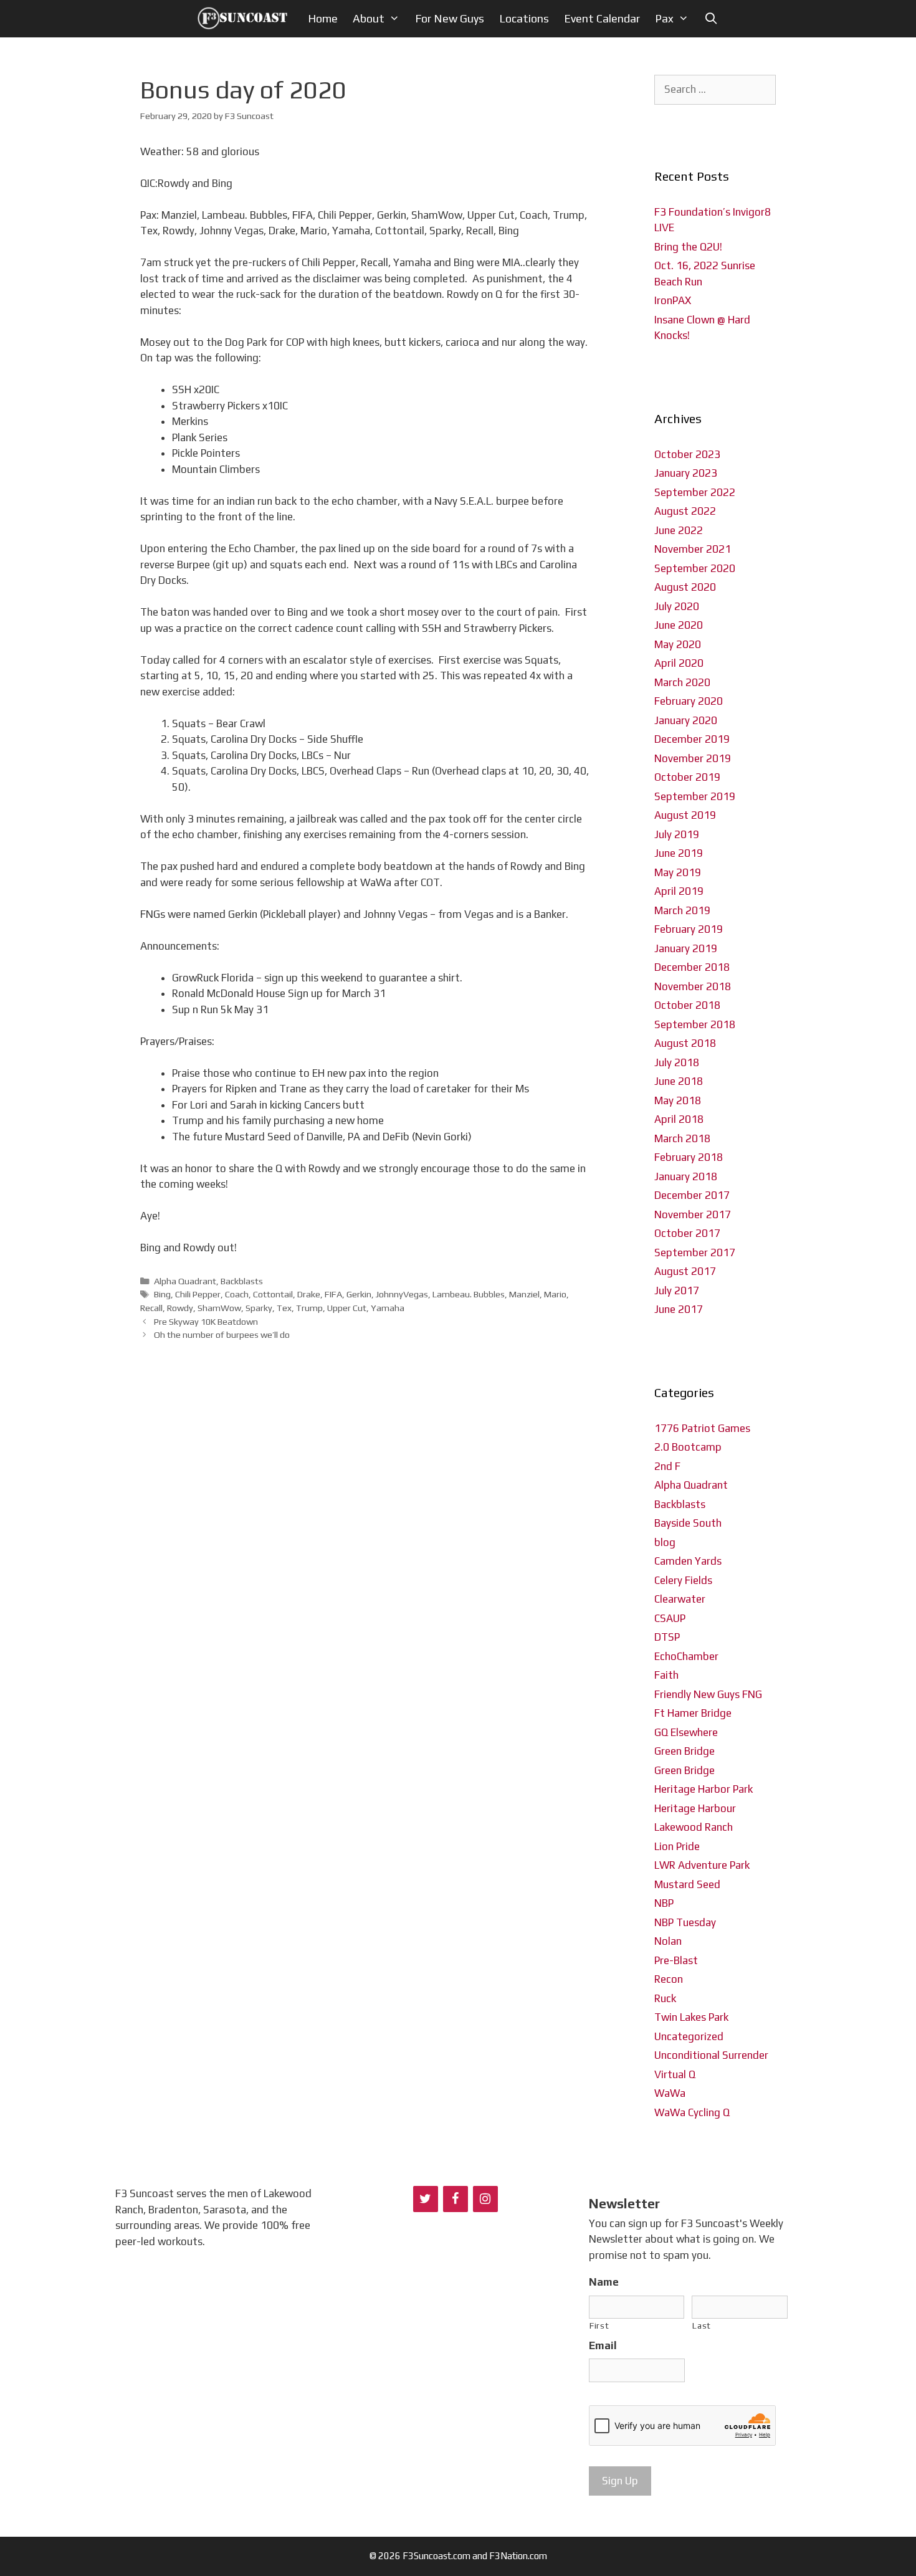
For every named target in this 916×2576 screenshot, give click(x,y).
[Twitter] (426, 2199)
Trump (309, 1308)
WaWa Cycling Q (692, 2112)
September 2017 (695, 1252)
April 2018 (679, 1119)
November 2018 (693, 986)
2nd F (667, 1466)
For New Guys (450, 18)
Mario (555, 1294)
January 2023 (686, 473)
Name (604, 2282)
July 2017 (677, 1290)
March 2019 (682, 910)
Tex (284, 1308)
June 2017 (679, 1309)
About (369, 18)
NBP (664, 1903)
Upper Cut (347, 1308)
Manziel (524, 1294)
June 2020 (679, 625)
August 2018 (685, 1043)
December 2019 (692, 739)
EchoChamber (686, 1656)
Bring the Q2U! (688, 247)
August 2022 (685, 511)
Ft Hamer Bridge (693, 1713)
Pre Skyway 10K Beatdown (206, 1321)
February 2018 (689, 1157)
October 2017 (687, 1233)
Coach (237, 1294)
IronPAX (673, 300)
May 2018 (678, 1100)
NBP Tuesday (685, 1922)
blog (665, 1542)
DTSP (667, 1637)
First (599, 2326)
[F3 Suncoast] (246, 19)
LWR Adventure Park (702, 1865)
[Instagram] (485, 2199)
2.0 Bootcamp (688, 1447)
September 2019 (695, 796)
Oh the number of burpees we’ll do (222, 1334)
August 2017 (685, 1271)
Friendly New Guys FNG (708, 1694)
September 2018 (695, 1024)
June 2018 (679, 1081)
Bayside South (688, 1523)
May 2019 (678, 872)
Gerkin (359, 1294)
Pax (664, 18)
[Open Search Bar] (711, 19)
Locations (524, 18)
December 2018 (692, 967)
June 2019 (679, 853)
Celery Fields (683, 1580)
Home (323, 18)
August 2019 (685, 815)
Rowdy (180, 1308)
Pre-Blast (676, 1960)
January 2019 (686, 948)
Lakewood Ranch (694, 1827)
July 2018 (677, 1062)
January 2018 (686, 1176)
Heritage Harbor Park (704, 1789)
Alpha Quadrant (185, 1281)
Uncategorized (689, 2036)
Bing (162, 1294)
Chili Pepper (198, 1294)
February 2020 (689, 701)
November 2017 (693, 1214)
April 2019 (679, 891)
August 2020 (685, 587)
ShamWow (219, 1308)
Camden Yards (688, 1561)
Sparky (259, 1308)
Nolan (668, 1941)
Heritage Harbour (695, 1808)
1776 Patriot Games (702, 1428)
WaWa (670, 2093)
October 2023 (687, 454)
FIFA (333, 1294)
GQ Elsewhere (686, 1732)
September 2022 (695, 492)
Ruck (665, 1998)
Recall (151, 1308)
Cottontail (273, 1294)
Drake (309, 1294)
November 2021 (693, 549)
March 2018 (682, 1138)
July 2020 (677, 606)
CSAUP (670, 1618)
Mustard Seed (687, 1884)
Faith (666, 1675)
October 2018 (687, 1005)
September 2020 (695, 568)
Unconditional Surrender (711, 2055)
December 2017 (692, 1195)
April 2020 (679, 663)
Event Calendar (602, 18)
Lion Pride (677, 1846)
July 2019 (677, 834)
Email (603, 2345)
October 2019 (687, 777)
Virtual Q (675, 2074)
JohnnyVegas (402, 1294)
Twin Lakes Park (691, 2017)
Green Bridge (685, 1751)
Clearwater (680, 1599)
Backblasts (242, 1281)
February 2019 (689, 929)
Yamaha (388, 1308)
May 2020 (678, 644)
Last (702, 2326)
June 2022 (679, 530)
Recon (669, 1979)
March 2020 (682, 682)
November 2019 (693, 758)
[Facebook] (456, 2199)
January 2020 (686, 720)
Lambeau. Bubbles (469, 1294)
